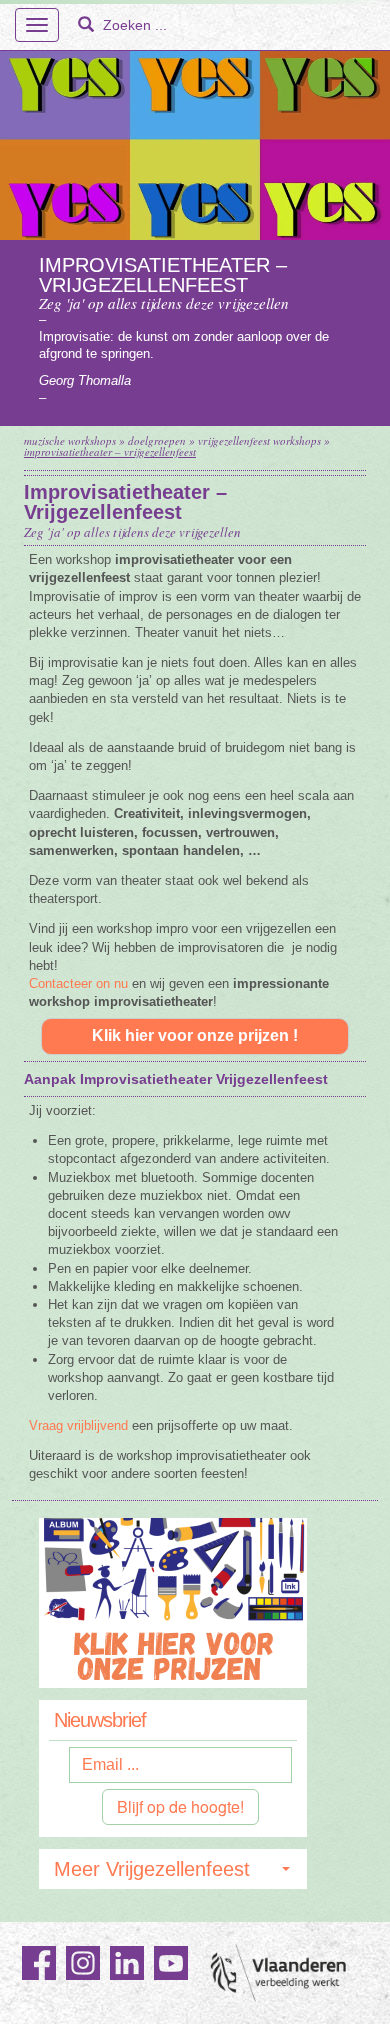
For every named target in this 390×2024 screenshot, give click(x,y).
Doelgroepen (157, 440)
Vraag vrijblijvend (78, 1425)
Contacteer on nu (78, 983)
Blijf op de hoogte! (180, 1806)
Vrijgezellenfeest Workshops (259, 440)
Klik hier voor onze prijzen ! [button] (195, 1035)
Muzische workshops (70, 440)
